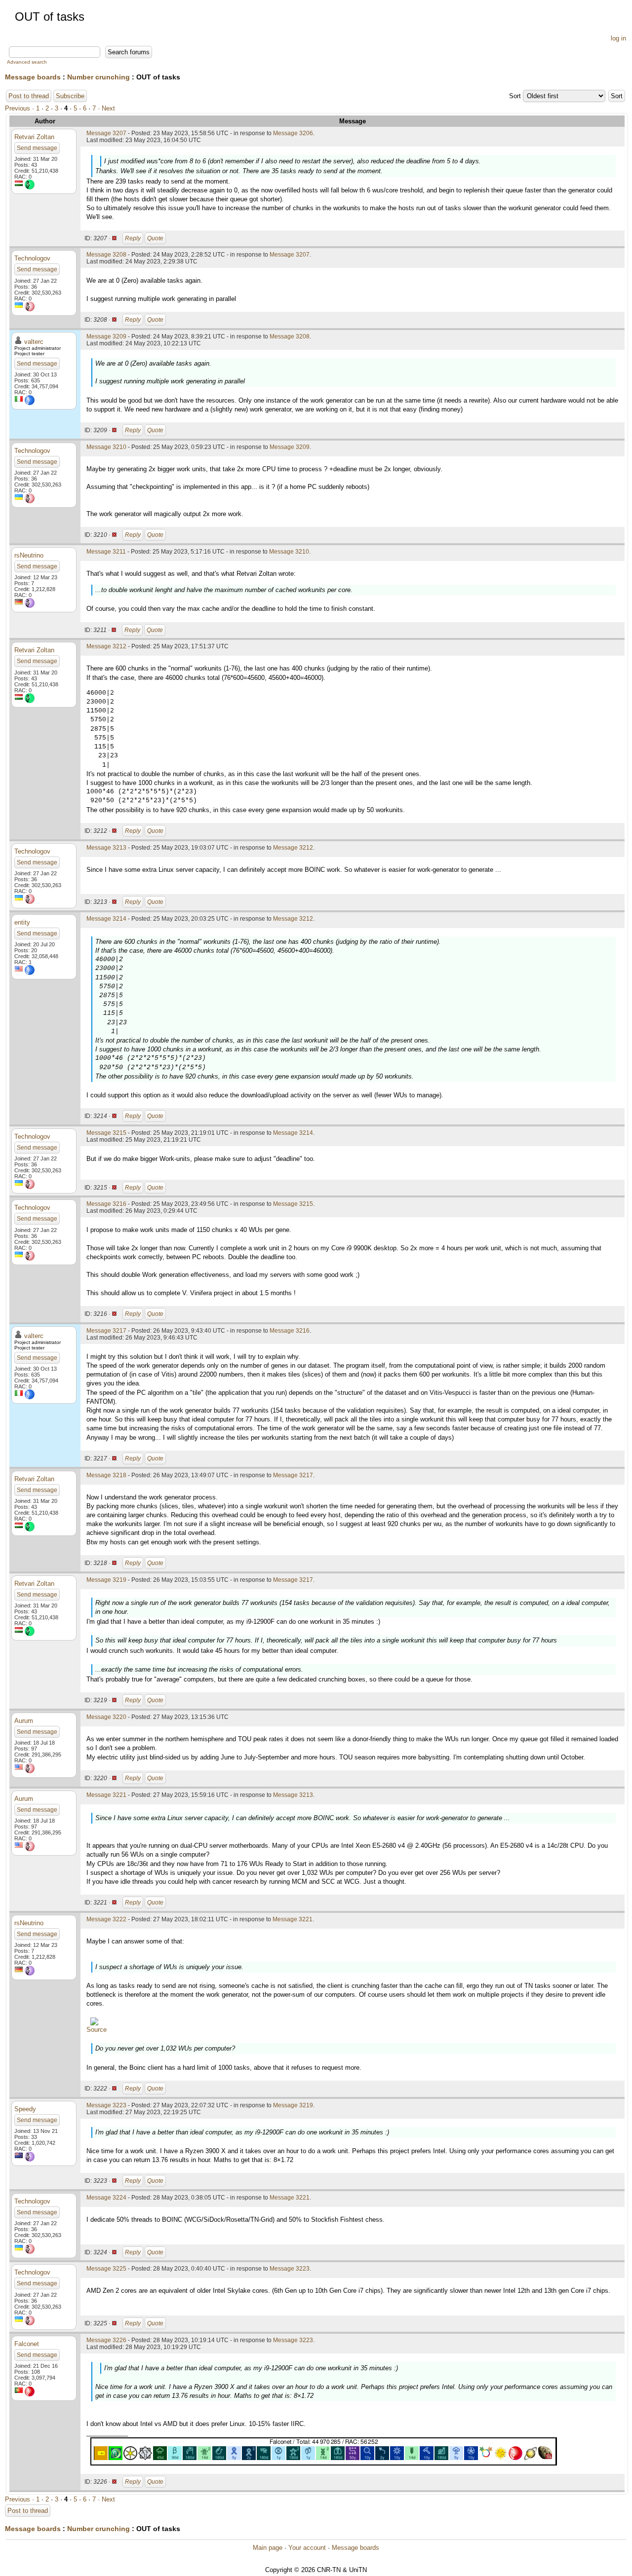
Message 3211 (106, 552)
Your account (307, 2548)
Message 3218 (106, 1475)
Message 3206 (293, 133)
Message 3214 (106, 919)
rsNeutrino (29, 555)
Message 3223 (106, 2105)
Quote (155, 238)
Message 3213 (106, 848)
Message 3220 (106, 1717)
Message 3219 (106, 1580)
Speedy (25, 2109)
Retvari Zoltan (34, 137)
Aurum (24, 1721)
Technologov (32, 258)
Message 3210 (106, 447)
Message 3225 (106, 2269)
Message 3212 (106, 646)
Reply (133, 238)
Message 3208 (106, 255)
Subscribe (70, 96)
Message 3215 (106, 1133)
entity (22, 922)
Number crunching (99, 77)
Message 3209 (106, 336)
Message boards (33, 77)
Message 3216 (106, 1204)
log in (618, 38)
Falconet (27, 2344)
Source (97, 2030)
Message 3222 (106, 1919)
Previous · (20, 108)
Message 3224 (106, 2198)
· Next (106, 108)
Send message (37, 148)
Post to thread (29, 96)
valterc (34, 342)
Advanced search (27, 62)
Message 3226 (106, 2340)
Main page (268, 2548)
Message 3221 (106, 1795)
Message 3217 (106, 1331)
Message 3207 (106, 133)
